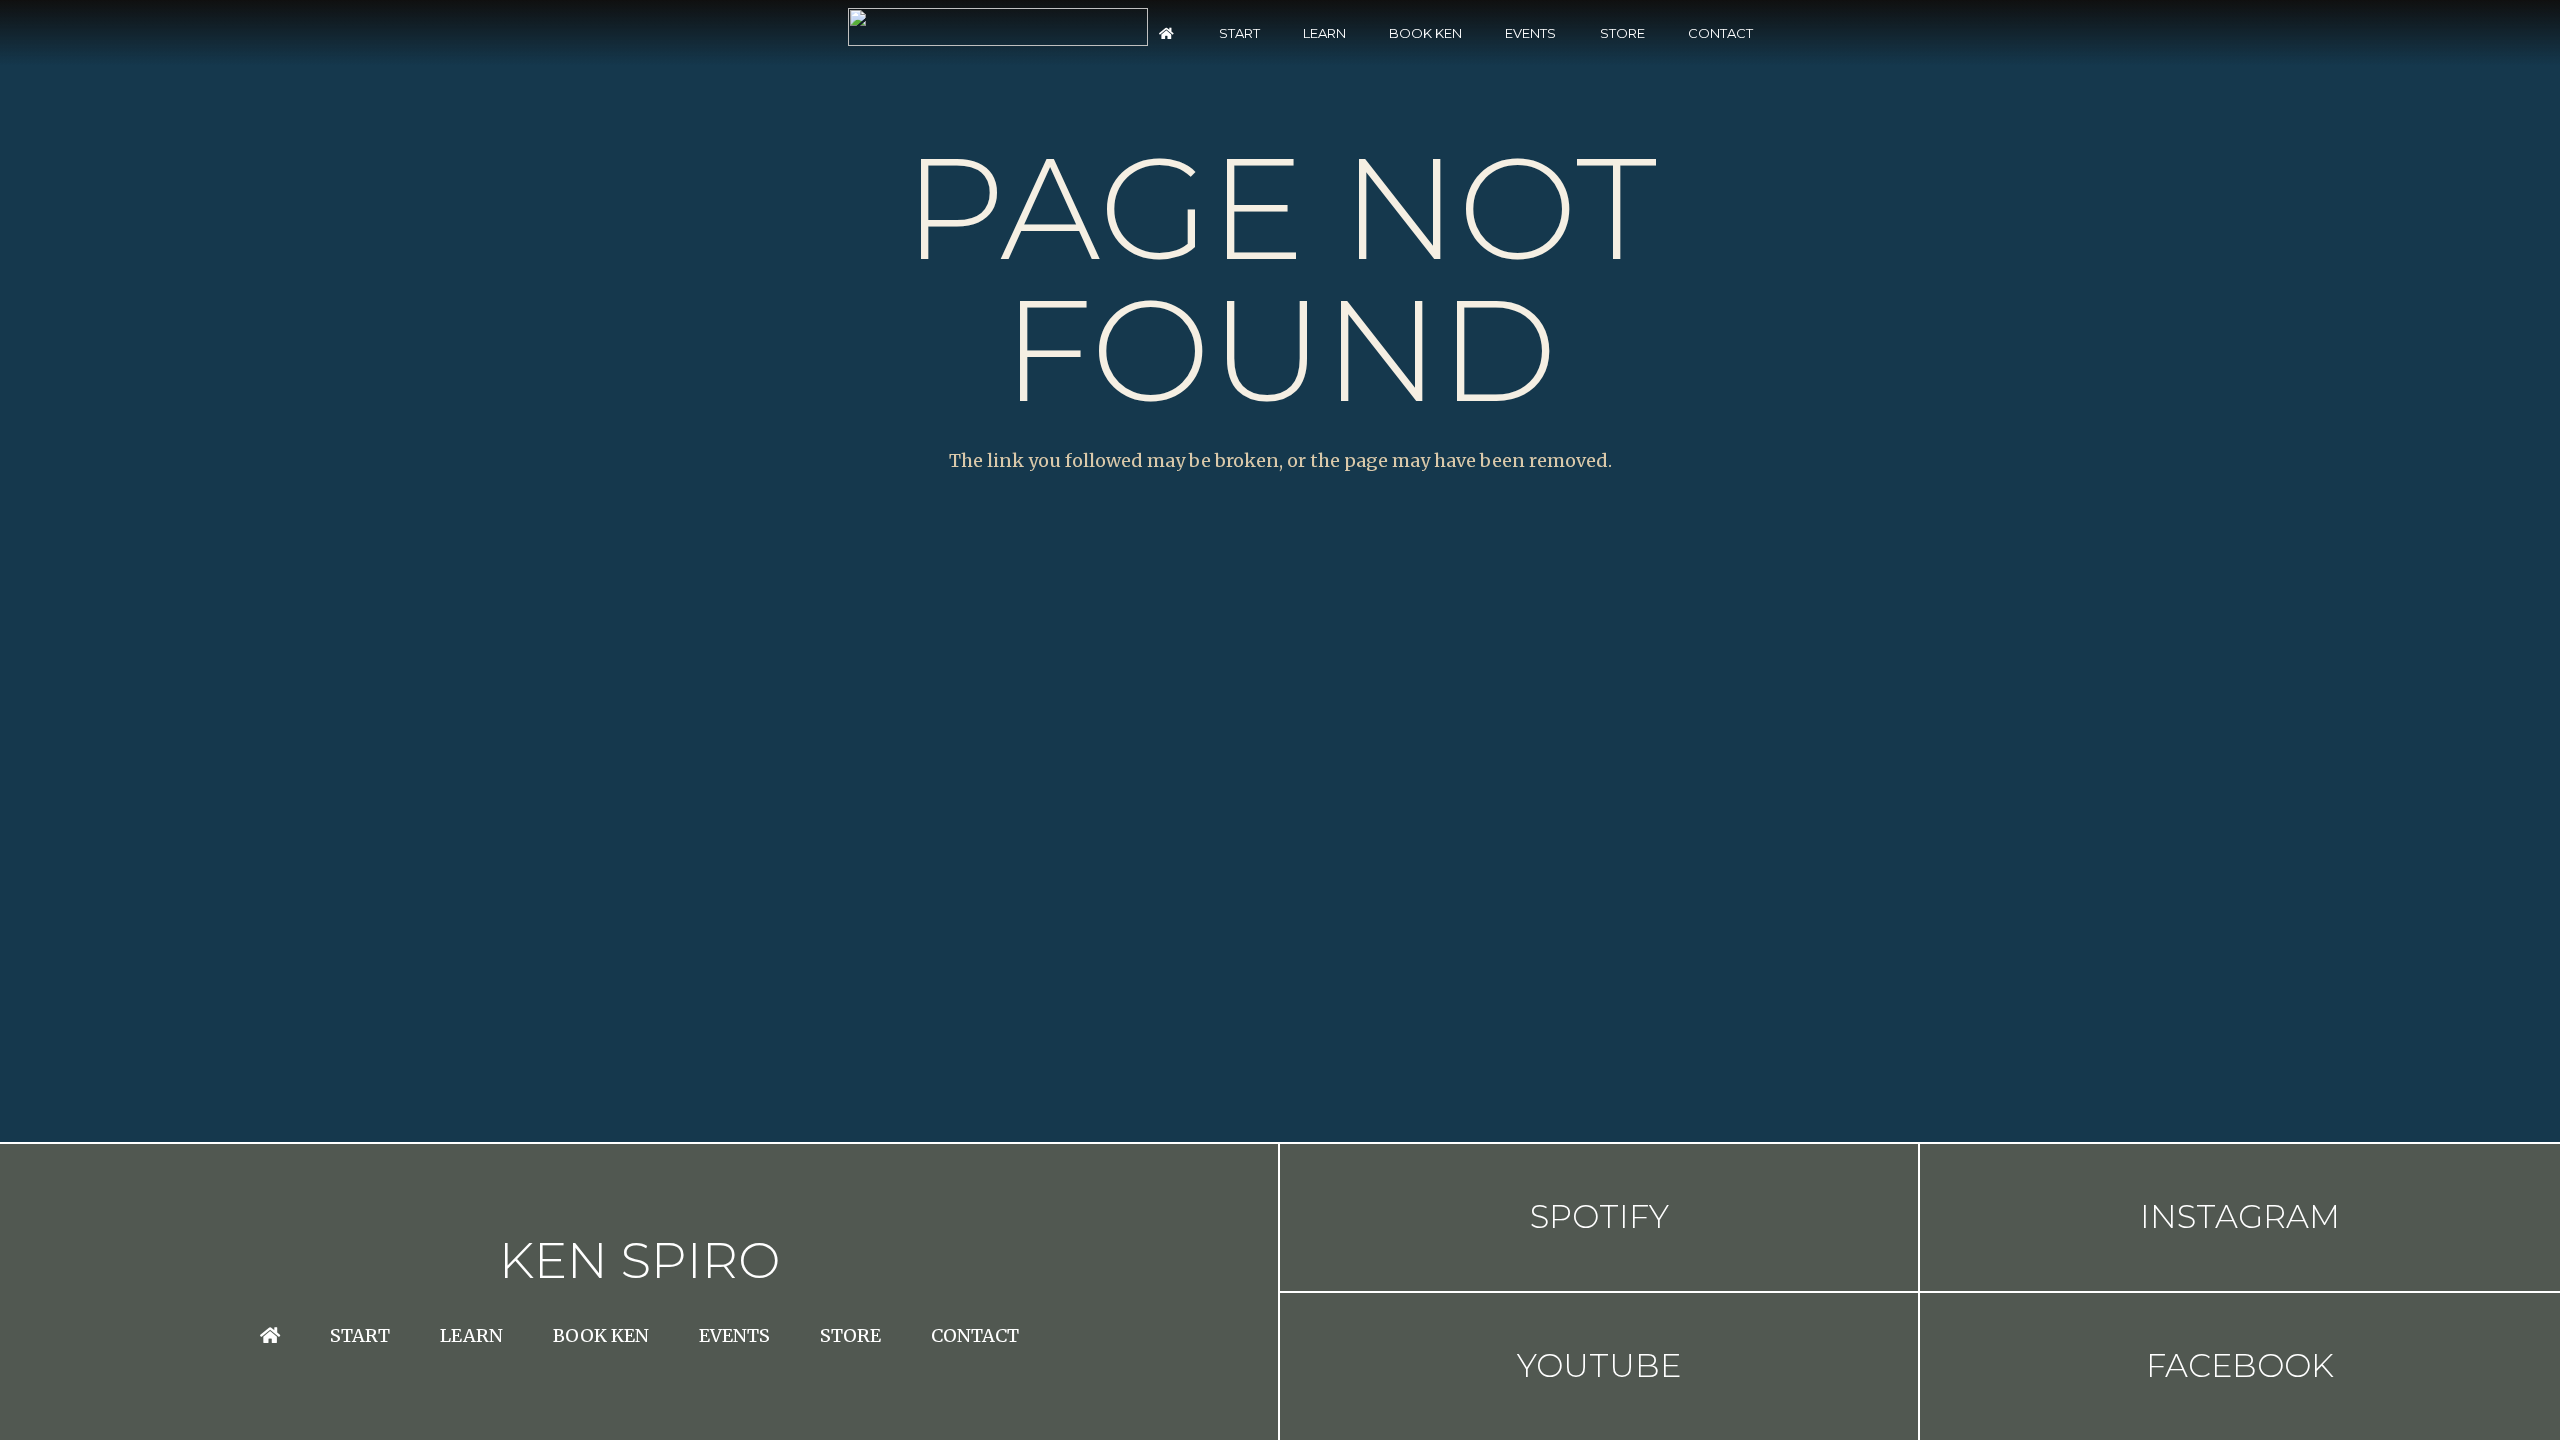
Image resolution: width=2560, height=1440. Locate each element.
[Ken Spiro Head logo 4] (998, 27)
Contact (975, 1335)
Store (850, 1335)
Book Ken (601, 1335)
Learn (471, 1335)
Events (734, 1335)
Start (360, 1335)
